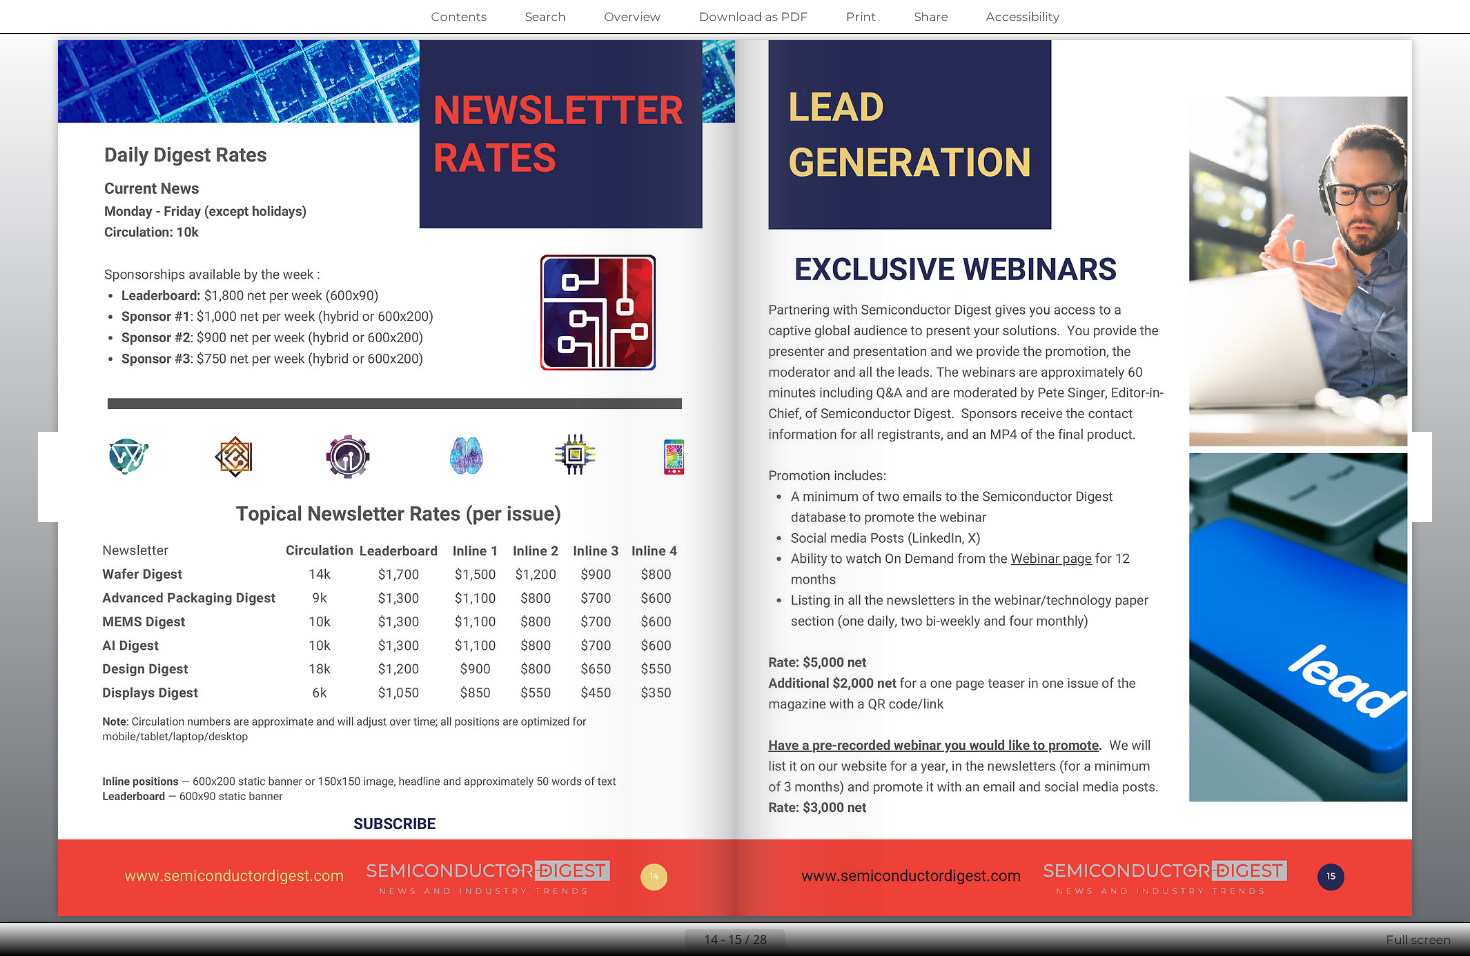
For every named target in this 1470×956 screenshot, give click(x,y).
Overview (632, 16)
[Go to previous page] (669, 940)
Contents (459, 16)
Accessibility (1023, 16)
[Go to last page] (833, 940)
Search (545, 16)
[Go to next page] (801, 940)
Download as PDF (753, 16)
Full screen (1418, 939)
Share (931, 16)
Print (861, 16)
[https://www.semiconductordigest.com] (906, 877)
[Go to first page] (637, 940)
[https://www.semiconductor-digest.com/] (235, 876)
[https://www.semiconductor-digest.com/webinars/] (373, 559)
